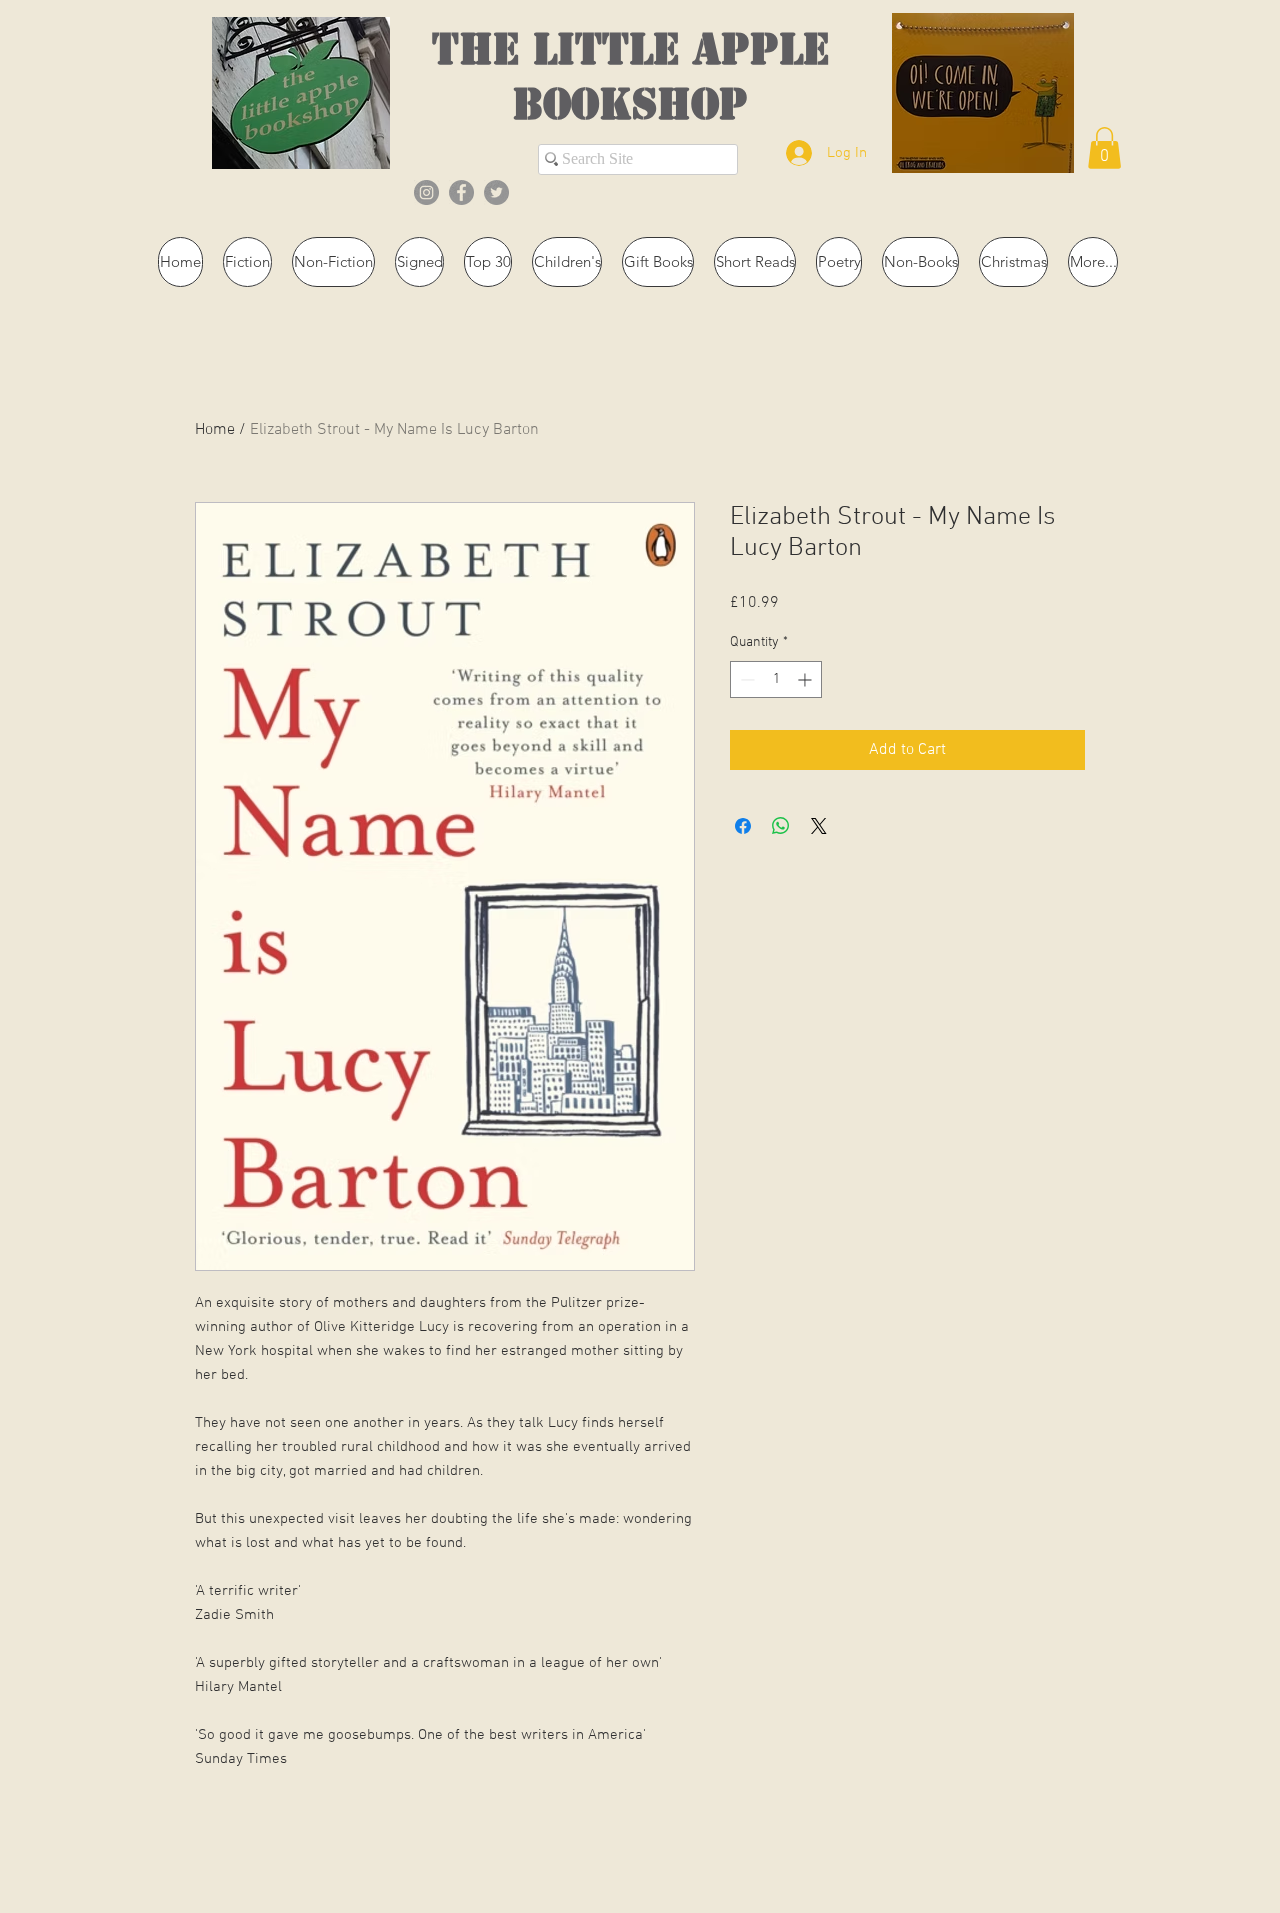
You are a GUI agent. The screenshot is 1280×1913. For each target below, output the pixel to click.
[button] (1104, 148)
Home (215, 430)
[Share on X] (819, 826)
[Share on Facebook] (743, 826)
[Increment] (806, 679)
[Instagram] (426, 192)
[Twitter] (496, 192)
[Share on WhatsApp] (781, 826)
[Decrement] (745, 679)
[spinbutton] (776, 679)
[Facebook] (461, 192)
